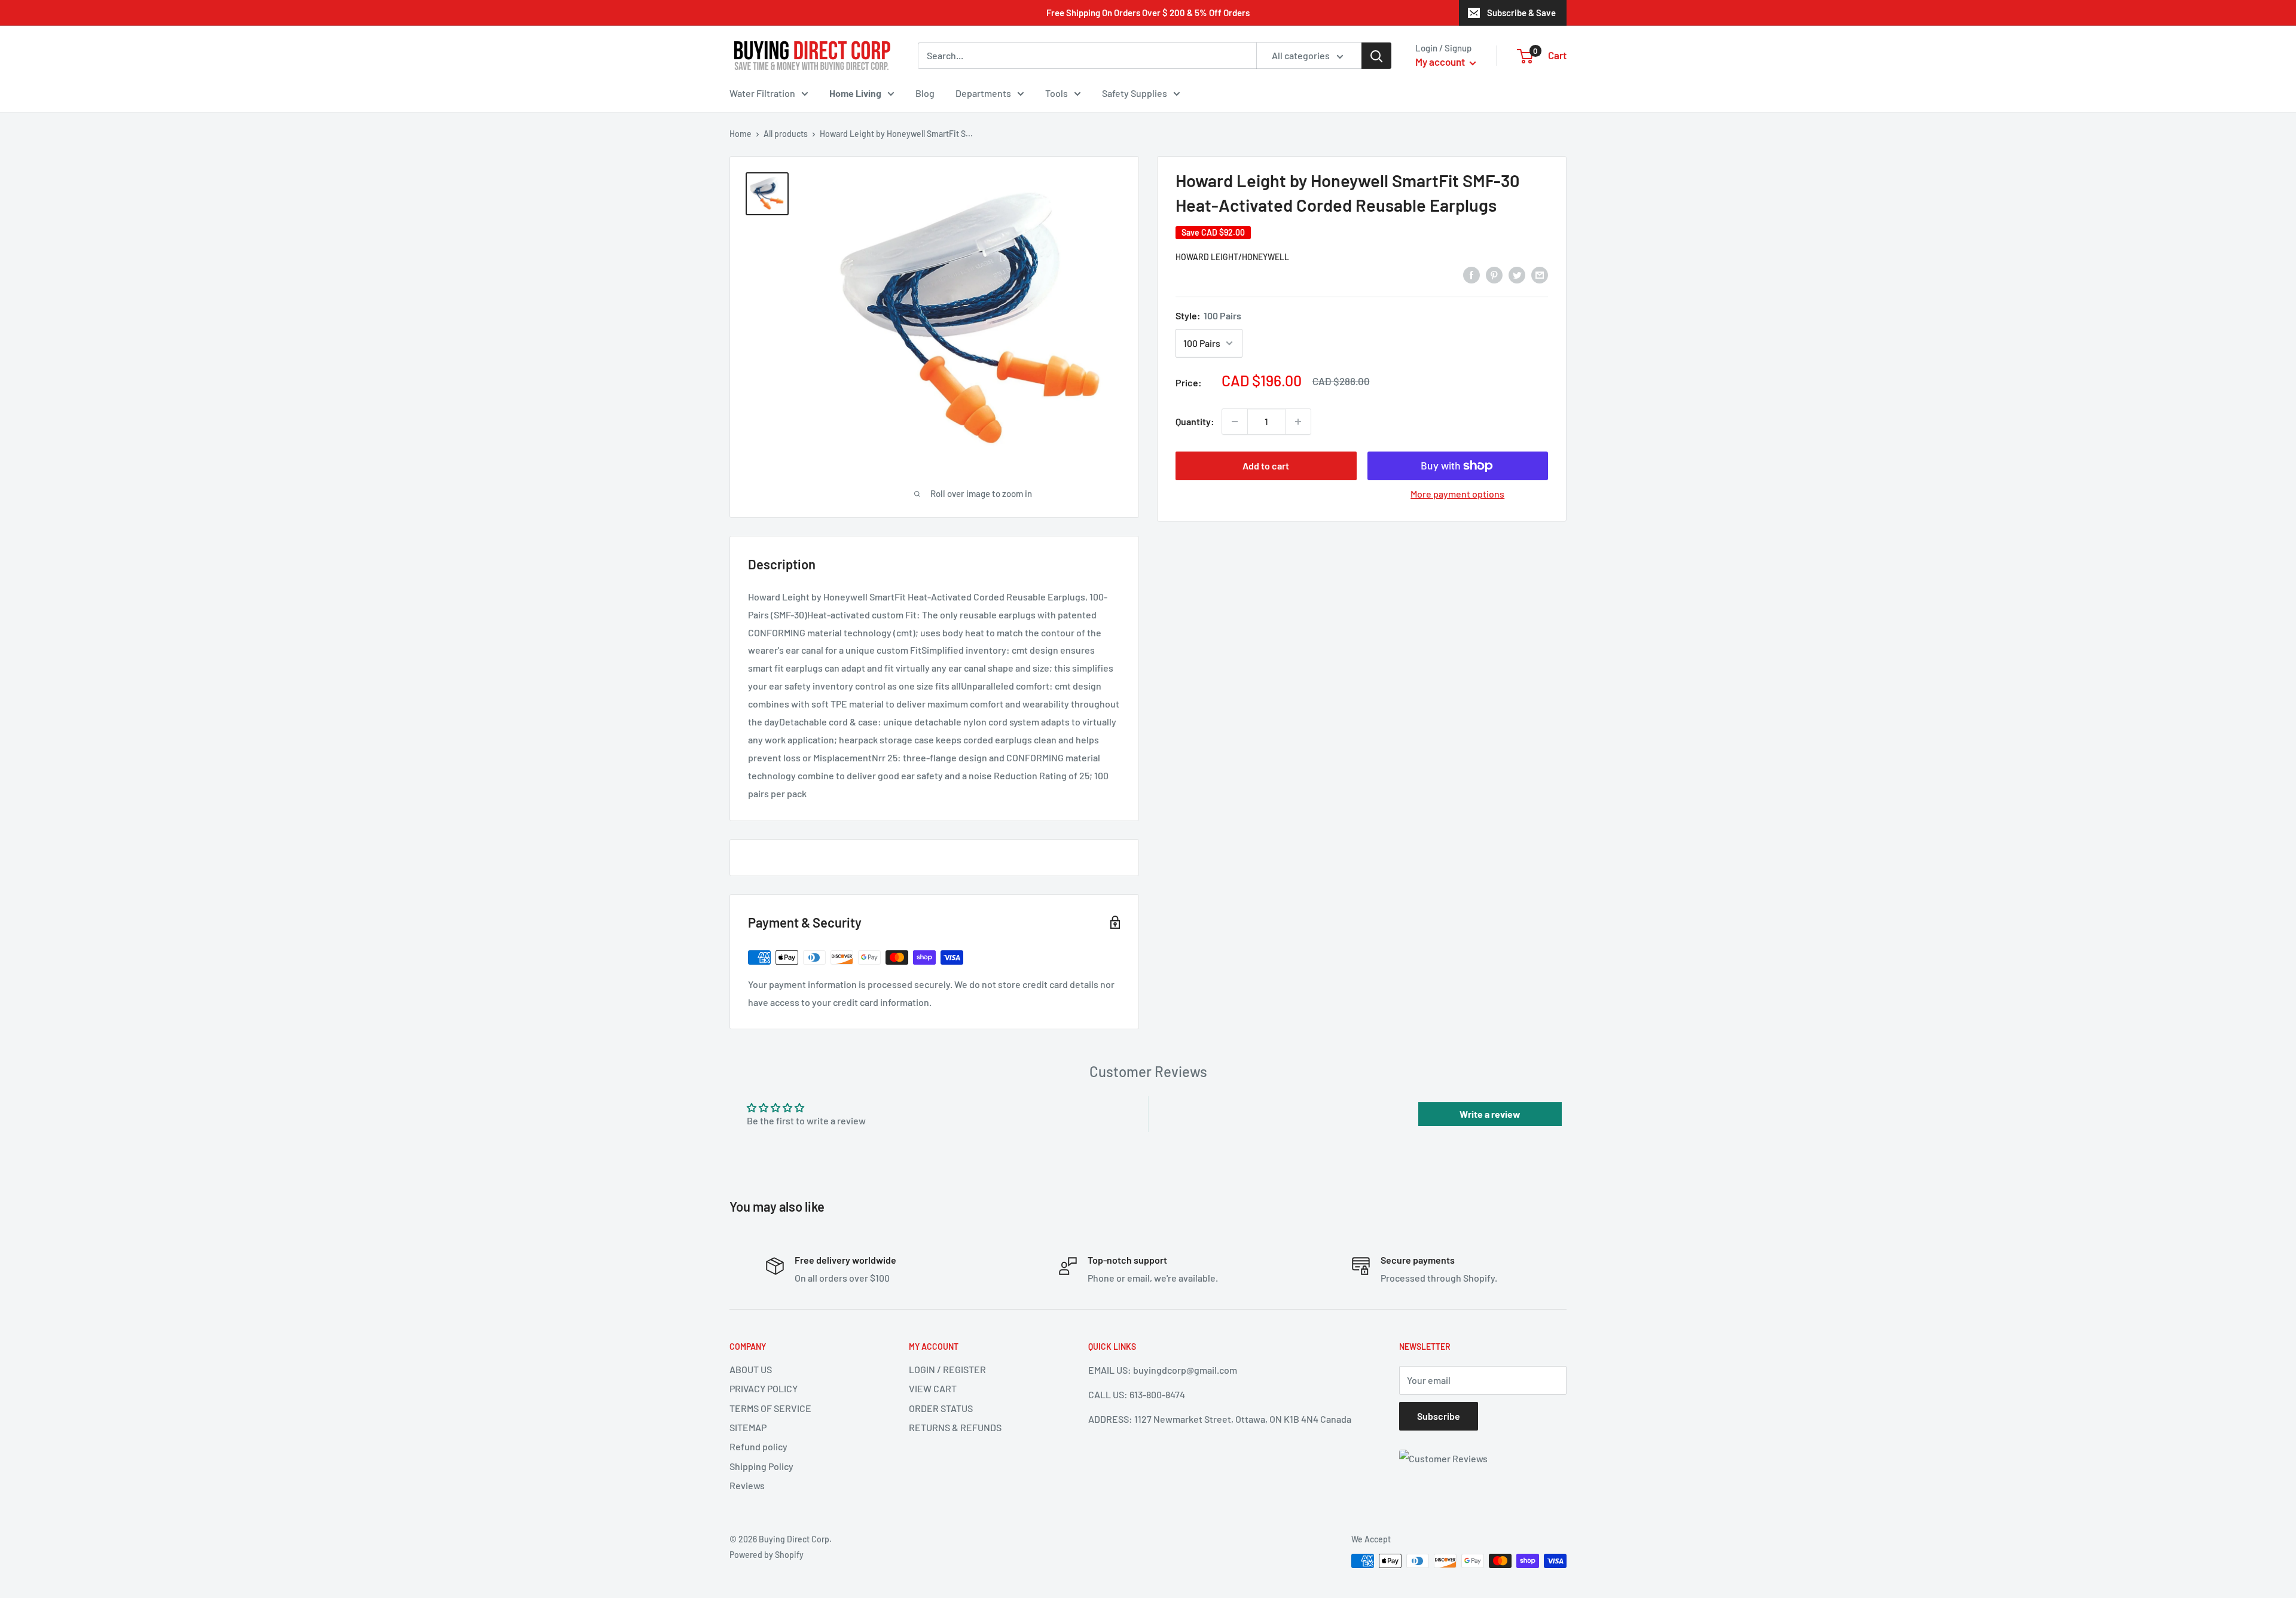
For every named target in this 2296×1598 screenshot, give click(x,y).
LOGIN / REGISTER (947, 1369)
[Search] (1376, 56)
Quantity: (1195, 421)
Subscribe (1439, 1416)
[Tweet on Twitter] (1517, 274)
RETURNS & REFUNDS (955, 1427)
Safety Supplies (1135, 93)
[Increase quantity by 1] (1298, 422)
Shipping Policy (761, 1466)
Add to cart (1266, 466)
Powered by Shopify (767, 1555)
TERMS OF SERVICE (770, 1408)
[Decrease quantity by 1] (1235, 422)
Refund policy (758, 1446)
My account (1441, 62)
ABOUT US (751, 1369)
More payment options (1457, 494)
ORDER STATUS (941, 1408)
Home (741, 134)
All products (786, 134)
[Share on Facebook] (1471, 274)
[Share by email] (1540, 274)
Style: (1208, 315)
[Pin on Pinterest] (1494, 274)
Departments (983, 93)
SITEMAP (748, 1427)
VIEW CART (933, 1388)
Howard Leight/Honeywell (1232, 257)
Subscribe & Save (1521, 13)
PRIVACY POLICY (764, 1388)
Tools (1057, 93)
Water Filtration (762, 93)
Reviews (747, 1485)
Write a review (1490, 1114)
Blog (925, 93)
